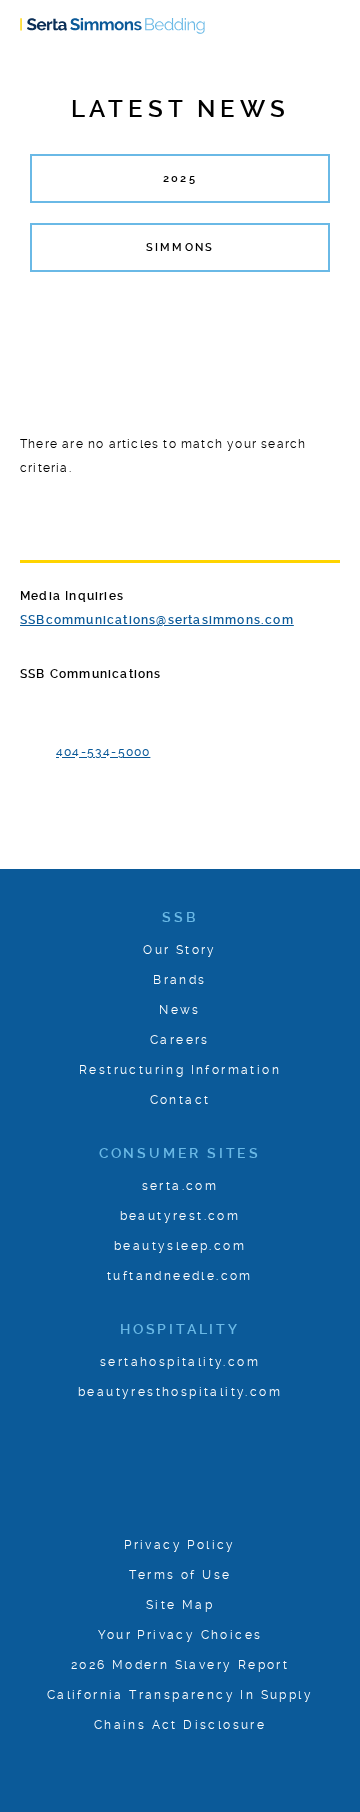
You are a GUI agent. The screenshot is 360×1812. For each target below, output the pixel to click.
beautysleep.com (180, 1246)
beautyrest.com (180, 1216)
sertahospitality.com (180, 1362)
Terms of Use (180, 1575)
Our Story (180, 950)
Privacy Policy (180, 1545)
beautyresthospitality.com (180, 1392)
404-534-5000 (103, 752)
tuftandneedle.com (180, 1276)
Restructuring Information (180, 1070)
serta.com (180, 1186)
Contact (180, 1100)
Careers (180, 1040)
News (180, 1010)
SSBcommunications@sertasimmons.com (157, 620)
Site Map (180, 1605)
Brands (179, 980)
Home (112, 27)
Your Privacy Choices (180, 1635)
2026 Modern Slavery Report (180, 1665)
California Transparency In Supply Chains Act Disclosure (180, 1710)
